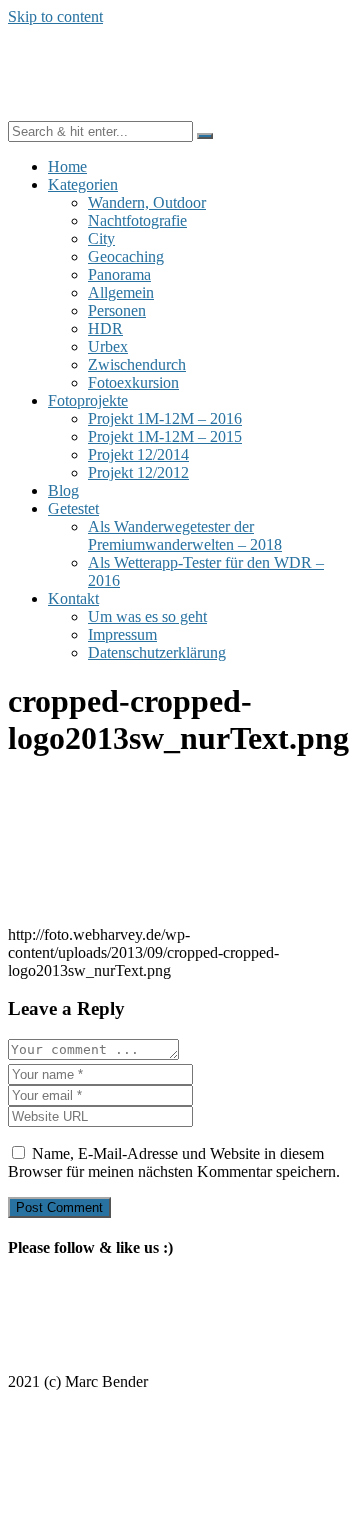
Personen (117, 310)
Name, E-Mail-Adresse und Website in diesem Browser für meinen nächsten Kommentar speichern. (174, 1162)
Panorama (119, 274)
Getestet (73, 508)
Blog (63, 490)
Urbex (108, 346)
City (101, 238)
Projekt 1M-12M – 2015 (165, 436)
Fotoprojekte (88, 400)
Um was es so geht (147, 616)
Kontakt (73, 598)
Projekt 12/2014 (138, 454)
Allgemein (121, 292)
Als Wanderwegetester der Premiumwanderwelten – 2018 (185, 535)
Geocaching (126, 256)
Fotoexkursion (133, 382)
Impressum (122, 634)
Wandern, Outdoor (147, 202)
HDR (105, 328)
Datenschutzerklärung (157, 652)
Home (67, 166)
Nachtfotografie (137, 220)
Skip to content (55, 16)
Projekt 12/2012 (138, 472)
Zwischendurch (137, 364)
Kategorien (83, 184)
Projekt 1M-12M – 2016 (165, 418)
